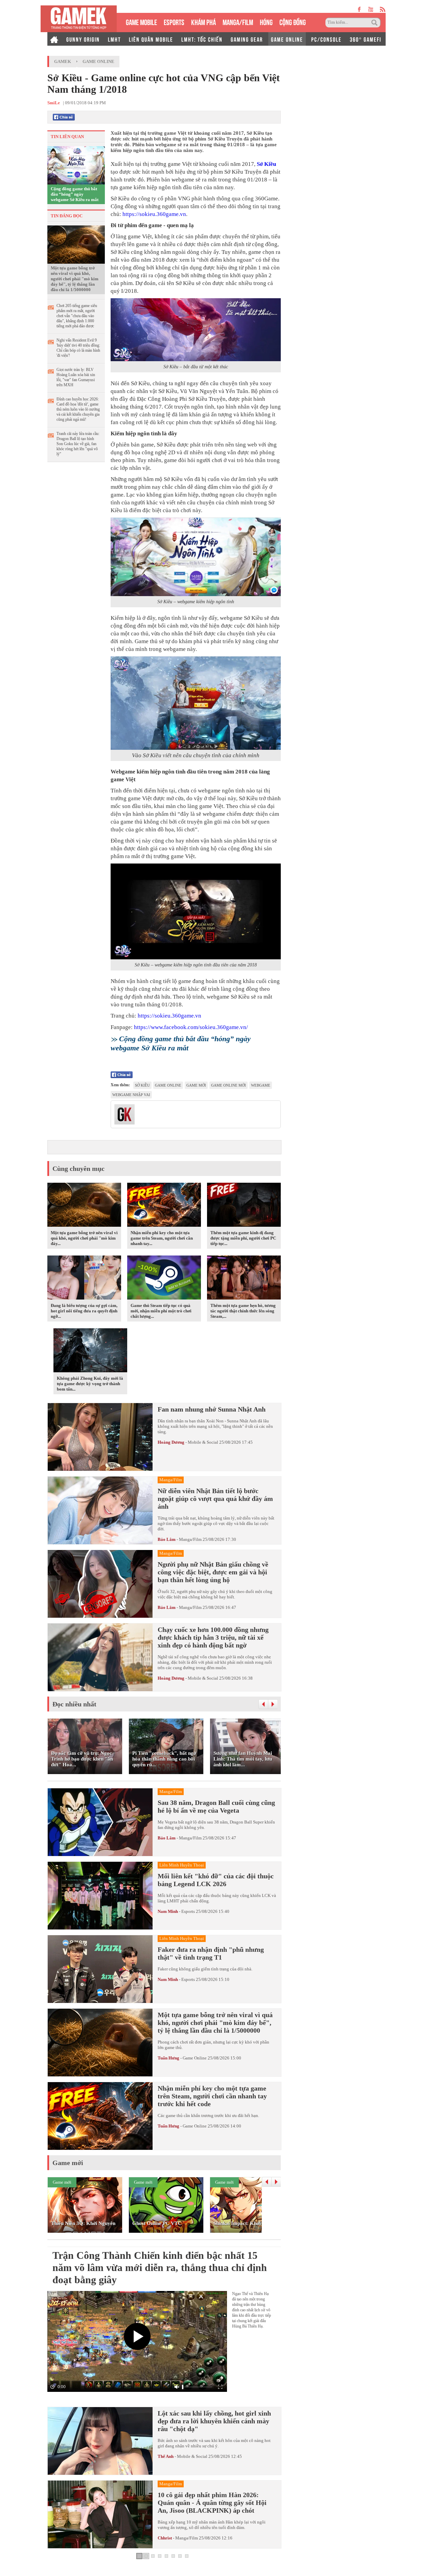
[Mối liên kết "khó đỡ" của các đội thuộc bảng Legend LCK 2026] (100, 1896)
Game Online (98, 61)
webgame (261, 1085)
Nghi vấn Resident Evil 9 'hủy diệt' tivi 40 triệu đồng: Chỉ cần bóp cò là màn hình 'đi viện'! (78, 348)
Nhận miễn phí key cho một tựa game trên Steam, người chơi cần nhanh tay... (162, 1238)
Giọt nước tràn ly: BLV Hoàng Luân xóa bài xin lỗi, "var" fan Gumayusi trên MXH (76, 377)
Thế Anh (166, 2456)
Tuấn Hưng (168, 2058)
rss (383, 9)
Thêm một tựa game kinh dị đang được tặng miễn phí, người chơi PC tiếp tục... (243, 1238)
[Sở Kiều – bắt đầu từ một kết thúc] (196, 330)
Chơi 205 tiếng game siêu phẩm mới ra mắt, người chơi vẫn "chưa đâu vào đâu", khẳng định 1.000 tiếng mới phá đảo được (77, 316)
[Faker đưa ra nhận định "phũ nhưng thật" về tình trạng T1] (100, 1969)
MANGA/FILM (238, 21)
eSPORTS (174, 21)
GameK (63, 61)
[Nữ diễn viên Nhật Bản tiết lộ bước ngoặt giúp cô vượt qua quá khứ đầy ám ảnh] (100, 1510)
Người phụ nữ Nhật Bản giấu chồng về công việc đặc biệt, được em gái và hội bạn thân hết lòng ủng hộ (213, 1572)
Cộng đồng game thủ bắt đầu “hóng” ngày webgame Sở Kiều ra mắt (75, 194)
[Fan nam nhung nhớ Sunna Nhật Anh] (100, 1437)
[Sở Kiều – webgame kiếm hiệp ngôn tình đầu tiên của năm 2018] (196, 911)
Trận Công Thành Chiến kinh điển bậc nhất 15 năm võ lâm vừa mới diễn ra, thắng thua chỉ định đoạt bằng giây (160, 2267)
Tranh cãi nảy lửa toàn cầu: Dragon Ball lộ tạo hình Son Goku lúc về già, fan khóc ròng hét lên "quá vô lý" (78, 444)
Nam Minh (168, 1911)
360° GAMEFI (366, 39)
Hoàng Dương (171, 1442)
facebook (360, 9)
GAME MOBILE (141, 21)
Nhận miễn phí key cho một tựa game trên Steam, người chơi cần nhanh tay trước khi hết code (212, 2096)
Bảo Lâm (167, 1539)
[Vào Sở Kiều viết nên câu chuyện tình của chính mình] (196, 703)
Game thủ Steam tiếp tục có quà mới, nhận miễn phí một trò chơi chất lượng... (161, 1311)
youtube (371, 9)
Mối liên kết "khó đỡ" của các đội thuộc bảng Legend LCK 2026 (216, 1880)
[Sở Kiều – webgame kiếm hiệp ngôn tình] (196, 557)
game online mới (229, 1085)
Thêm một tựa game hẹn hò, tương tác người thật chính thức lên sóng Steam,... (243, 1311)
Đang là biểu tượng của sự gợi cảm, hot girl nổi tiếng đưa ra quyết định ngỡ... (84, 1311)
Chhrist (165, 2538)
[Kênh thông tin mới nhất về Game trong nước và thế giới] (79, 19)
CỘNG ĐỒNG (293, 21)
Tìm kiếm (375, 23)
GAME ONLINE (287, 39)
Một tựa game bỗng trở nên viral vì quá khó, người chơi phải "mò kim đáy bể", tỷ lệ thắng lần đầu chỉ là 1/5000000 (75, 279)
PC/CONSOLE (326, 39)
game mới (196, 1085)
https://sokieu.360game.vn (154, 214)
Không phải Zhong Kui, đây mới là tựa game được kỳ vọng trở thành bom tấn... (90, 1384)
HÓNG (266, 21)
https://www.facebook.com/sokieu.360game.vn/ (191, 1027)
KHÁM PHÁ (203, 21)
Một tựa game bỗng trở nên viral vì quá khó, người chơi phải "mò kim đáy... (84, 1238)
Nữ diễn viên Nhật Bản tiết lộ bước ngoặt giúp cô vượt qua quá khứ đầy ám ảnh (215, 1499)
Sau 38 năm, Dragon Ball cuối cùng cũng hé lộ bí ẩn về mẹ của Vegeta (216, 1806)
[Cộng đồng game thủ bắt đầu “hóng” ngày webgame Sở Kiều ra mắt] (76, 165)
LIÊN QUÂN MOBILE (151, 39)
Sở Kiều (266, 164)
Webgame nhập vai (131, 1095)
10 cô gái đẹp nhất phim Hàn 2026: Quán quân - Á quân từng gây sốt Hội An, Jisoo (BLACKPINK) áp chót (212, 2503)
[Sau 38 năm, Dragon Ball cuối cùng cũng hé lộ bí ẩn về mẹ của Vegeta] (100, 1822)
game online (168, 1085)
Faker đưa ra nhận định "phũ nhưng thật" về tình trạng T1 (211, 1953)
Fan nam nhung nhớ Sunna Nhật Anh (212, 1409)
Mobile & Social (203, 1442)
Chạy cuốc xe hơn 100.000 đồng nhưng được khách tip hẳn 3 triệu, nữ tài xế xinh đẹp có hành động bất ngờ (213, 1637)
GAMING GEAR (247, 39)
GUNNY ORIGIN (83, 39)
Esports (188, 1911)
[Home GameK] (54, 39)
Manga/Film (190, 1539)
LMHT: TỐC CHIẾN (202, 39)
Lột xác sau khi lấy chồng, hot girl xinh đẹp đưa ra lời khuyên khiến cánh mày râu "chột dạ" (214, 2421)
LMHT (114, 39)
